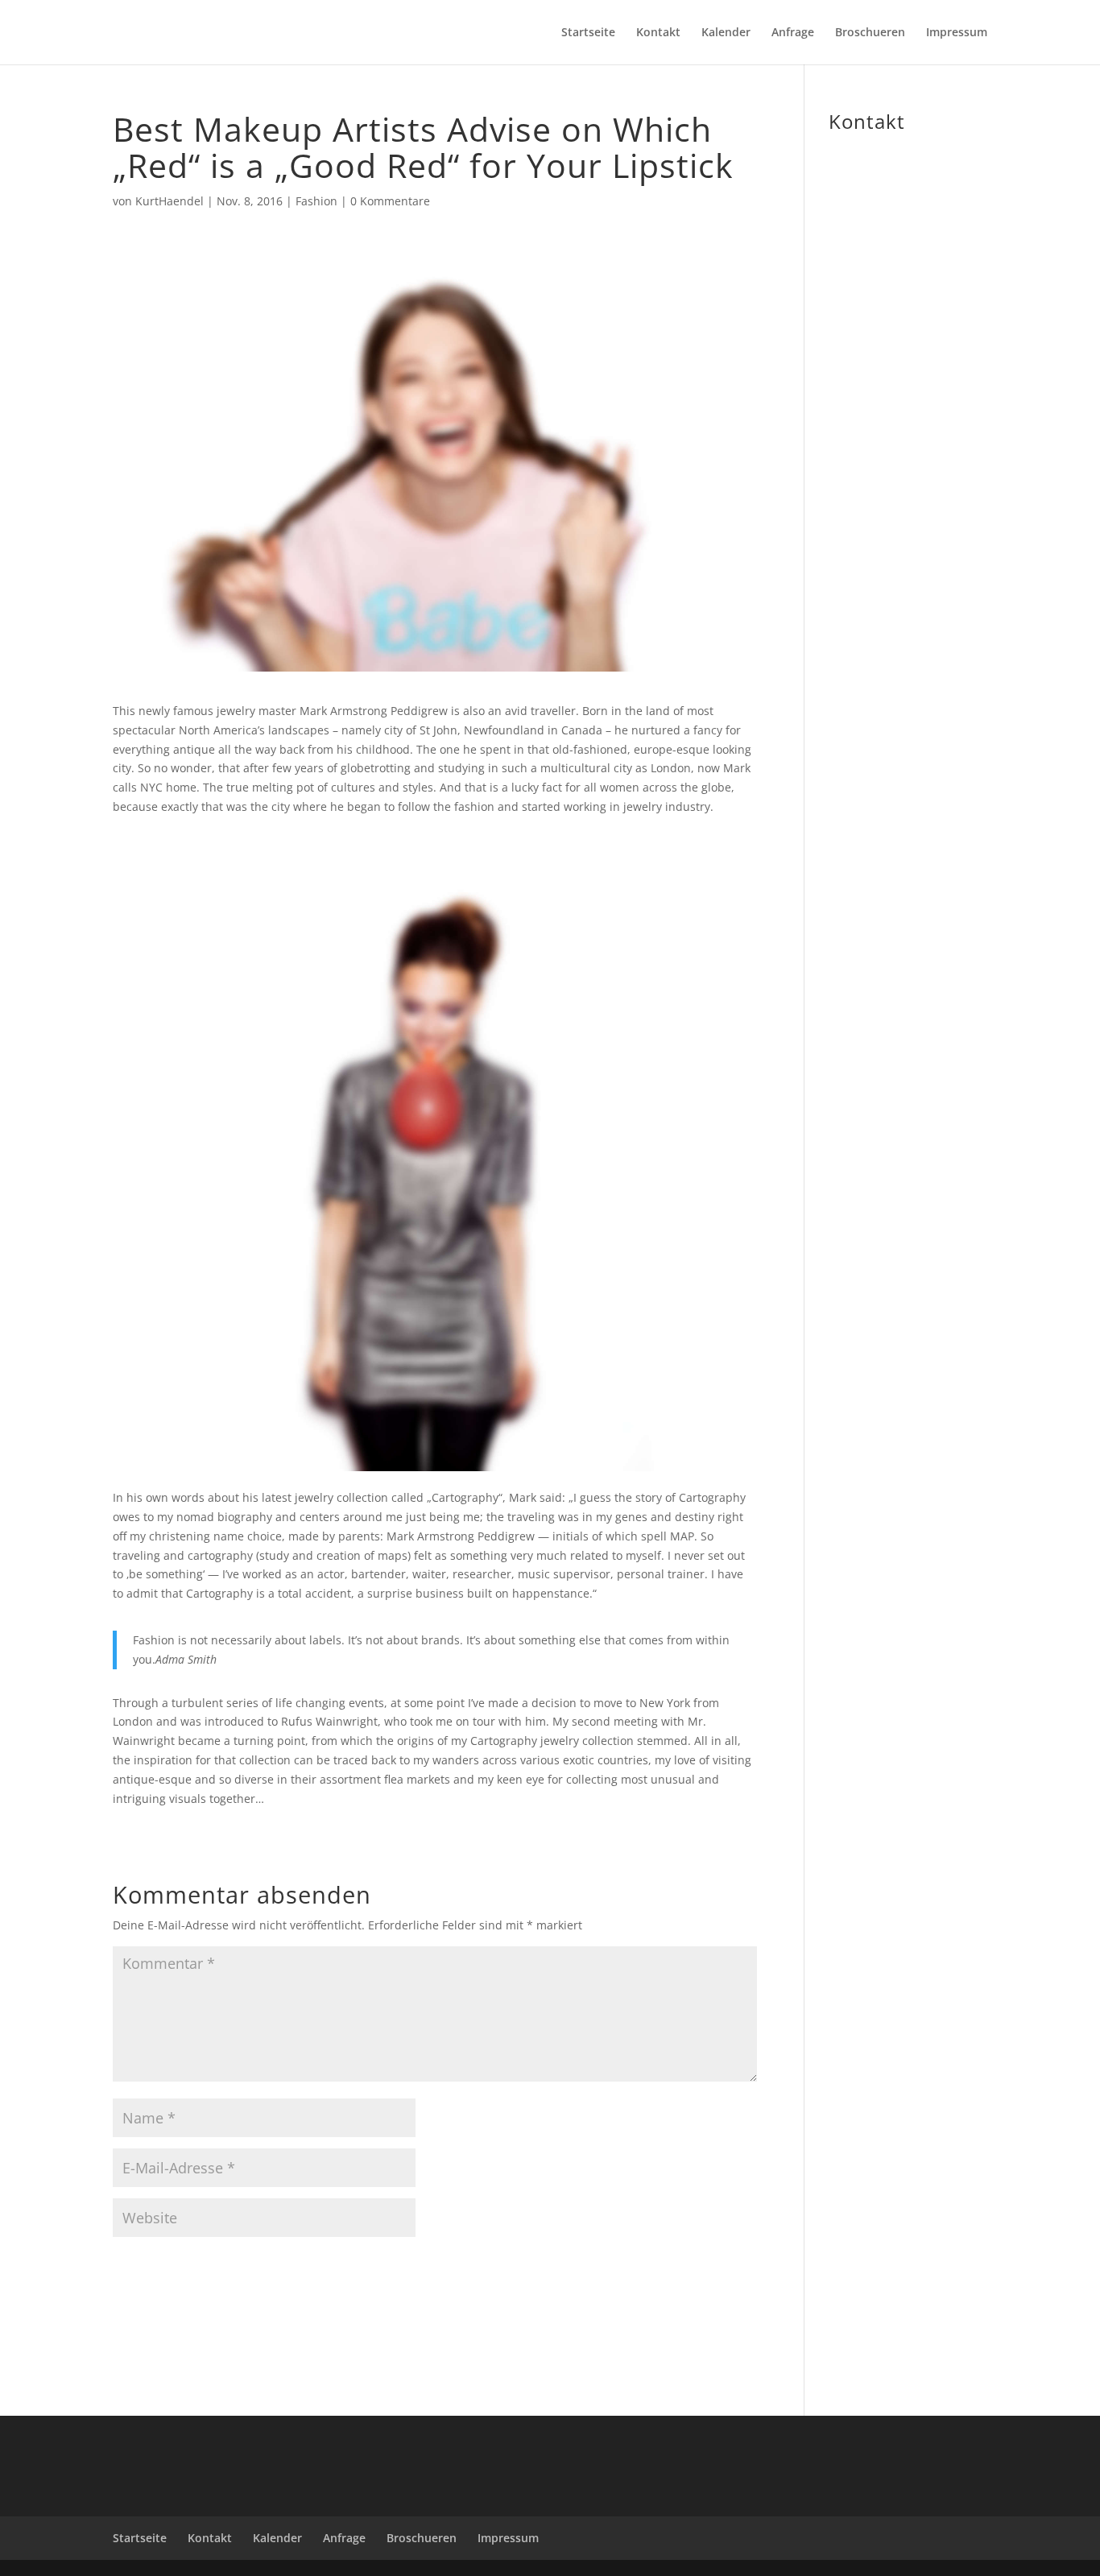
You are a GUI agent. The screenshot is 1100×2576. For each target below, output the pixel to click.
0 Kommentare (390, 201)
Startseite (588, 33)
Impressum (957, 33)
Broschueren (870, 33)
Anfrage (793, 33)
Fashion (316, 201)
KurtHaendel (170, 201)
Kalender (726, 33)
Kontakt (658, 33)
